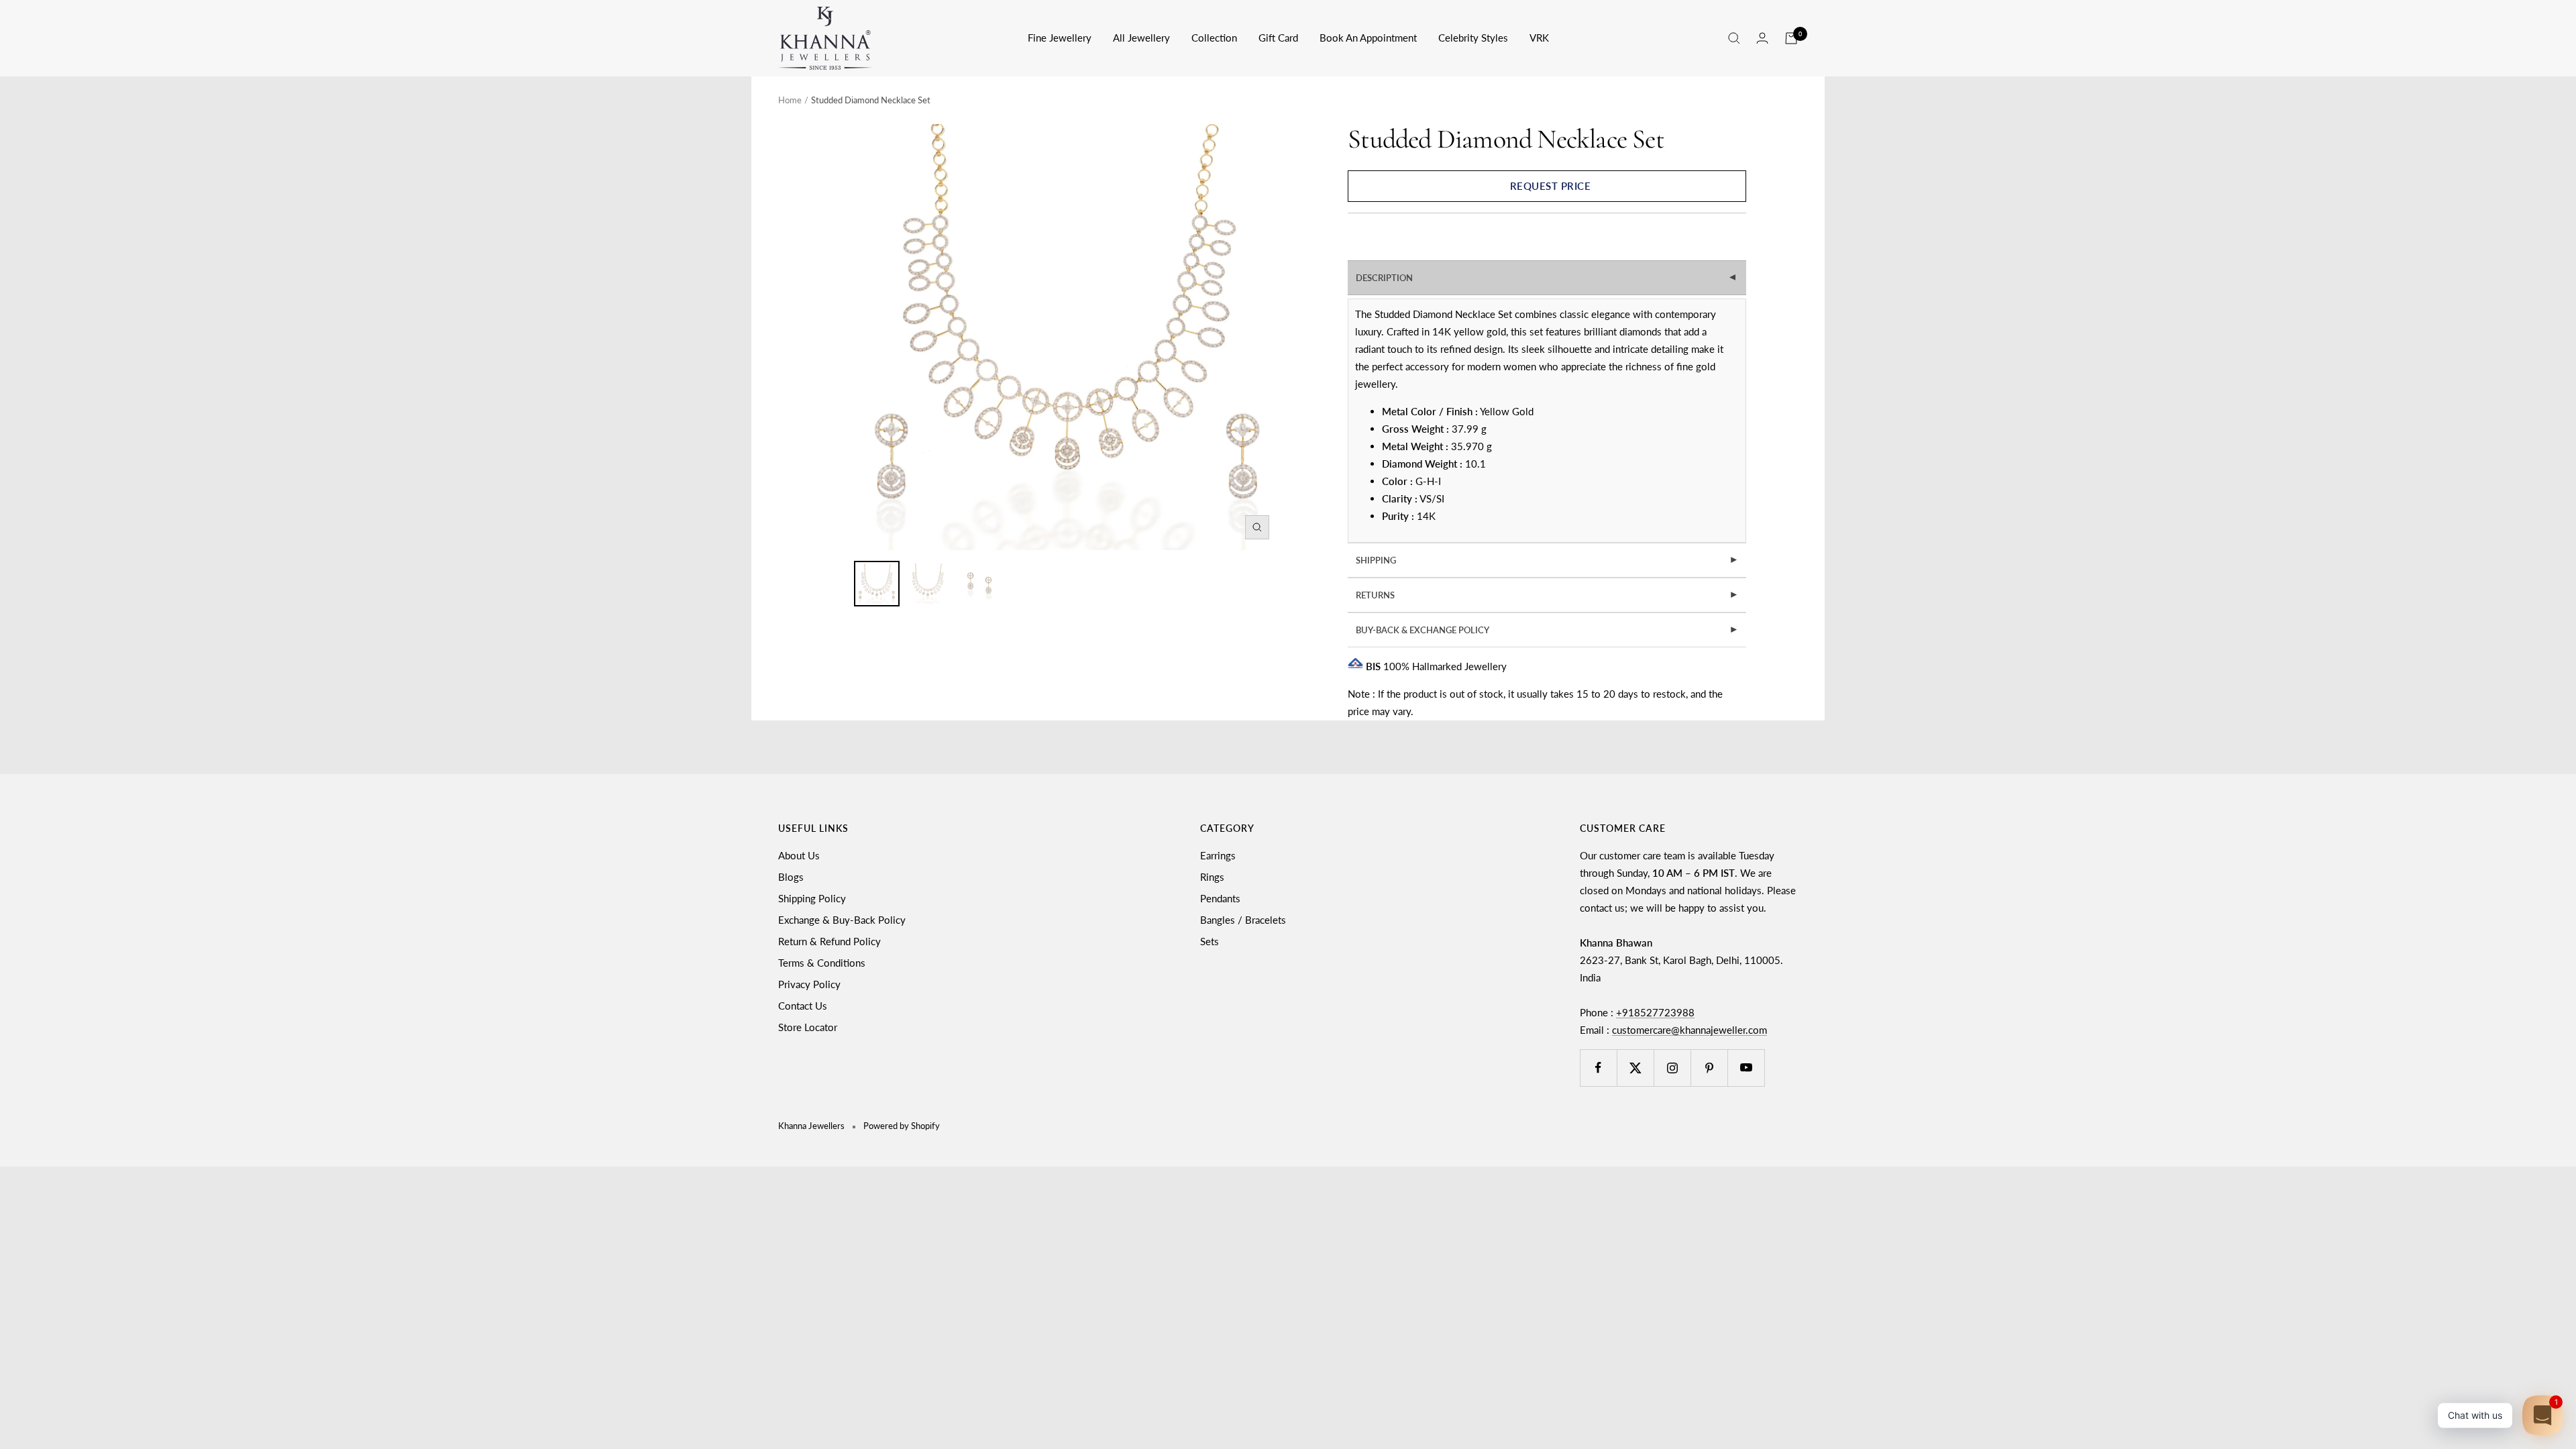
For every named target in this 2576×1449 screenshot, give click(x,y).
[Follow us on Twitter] (1635, 1068)
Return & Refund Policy (829, 941)
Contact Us (803, 1006)
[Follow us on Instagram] (1672, 1068)
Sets (1210, 941)
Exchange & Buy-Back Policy (842, 920)
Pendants (1220, 898)
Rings (1212, 877)
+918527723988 (1655, 1012)
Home (790, 100)
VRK (1539, 38)
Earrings (1218, 855)
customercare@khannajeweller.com (1689, 1030)
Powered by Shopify (902, 1126)
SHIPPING (1547, 560)
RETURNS (1547, 595)
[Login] (1762, 38)
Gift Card (1278, 38)
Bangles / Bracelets (1243, 920)
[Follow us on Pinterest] (1709, 1068)
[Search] (1734, 38)
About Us (799, 855)
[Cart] (1791, 38)
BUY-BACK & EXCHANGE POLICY (1547, 630)
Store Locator (808, 1027)
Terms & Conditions (822, 963)
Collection (1214, 38)
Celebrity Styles (1473, 38)
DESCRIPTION (1548, 278)
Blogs (791, 877)
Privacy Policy (809, 984)
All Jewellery (1141, 38)
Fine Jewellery (1060, 38)
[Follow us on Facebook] (1598, 1068)
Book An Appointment (1368, 38)
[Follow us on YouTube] (1746, 1068)
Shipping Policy (812, 898)
